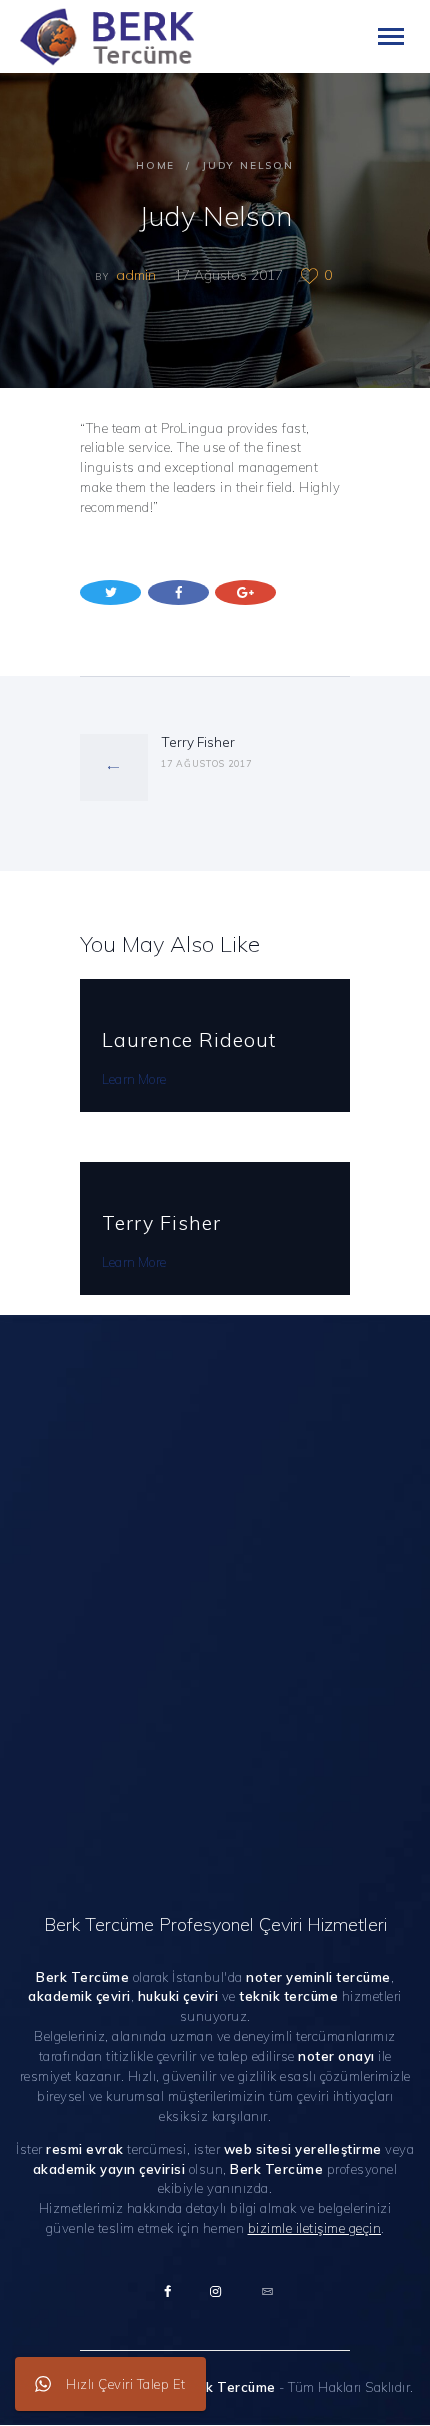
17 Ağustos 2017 (228, 275)
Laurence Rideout (189, 1039)
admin (138, 275)
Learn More (134, 1079)
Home (155, 165)
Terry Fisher (161, 1222)
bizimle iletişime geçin (315, 2228)
